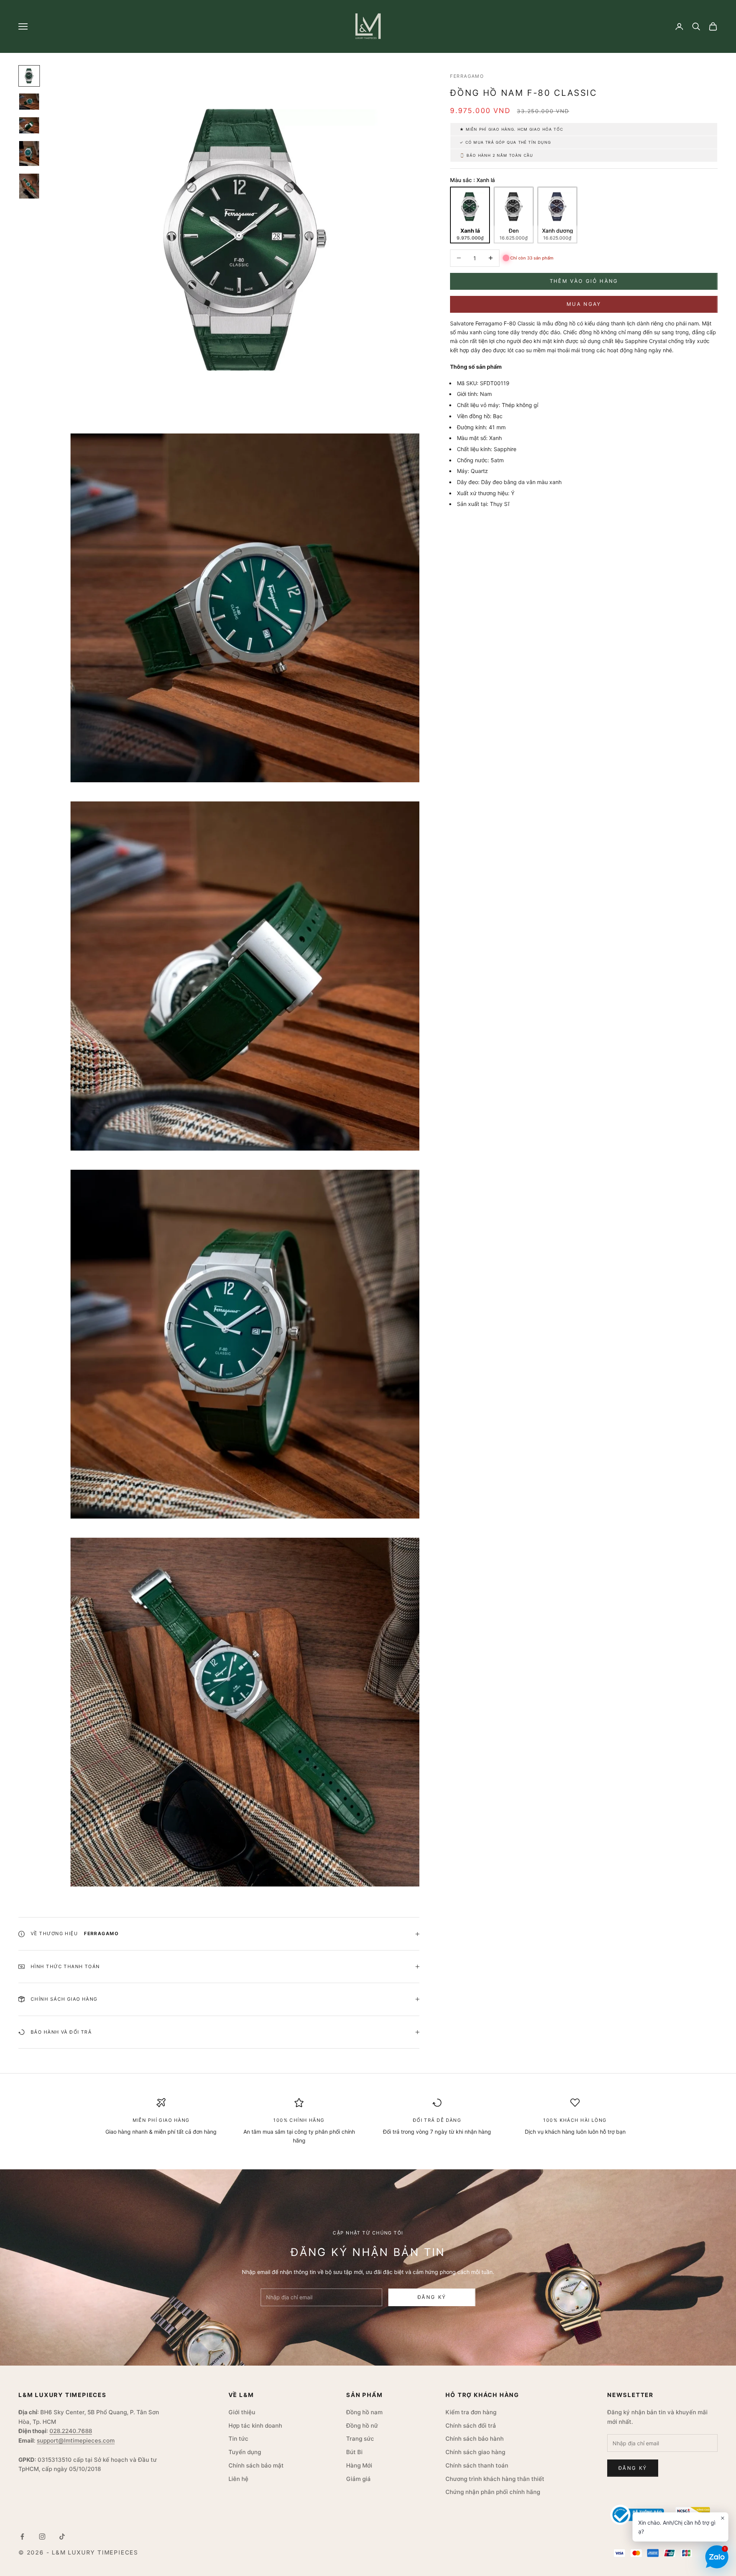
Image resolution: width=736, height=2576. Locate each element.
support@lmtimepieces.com (76, 2441)
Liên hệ (238, 2479)
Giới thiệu (242, 2412)
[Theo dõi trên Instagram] (42, 2537)
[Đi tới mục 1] (29, 76)
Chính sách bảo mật (256, 2465)
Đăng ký (432, 2297)
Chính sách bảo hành (475, 2439)
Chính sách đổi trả (471, 2426)
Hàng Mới (359, 2465)
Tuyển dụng (245, 2452)
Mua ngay (584, 304)
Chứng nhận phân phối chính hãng (493, 2492)
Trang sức (360, 2439)
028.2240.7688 (71, 2431)
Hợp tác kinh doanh (255, 2426)
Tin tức (238, 2439)
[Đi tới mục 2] (29, 102)
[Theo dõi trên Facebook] (22, 2537)
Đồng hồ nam (364, 2412)
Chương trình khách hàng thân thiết (495, 2479)
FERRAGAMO (467, 76)
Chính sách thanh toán (477, 2465)
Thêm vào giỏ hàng (584, 281)
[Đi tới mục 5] (29, 186)
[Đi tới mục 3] (29, 125)
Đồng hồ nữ (362, 2426)
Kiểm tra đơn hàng (471, 2412)
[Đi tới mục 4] (29, 154)
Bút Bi (354, 2452)
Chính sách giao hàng (475, 2452)
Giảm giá (358, 2479)
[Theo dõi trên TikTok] (62, 2537)
